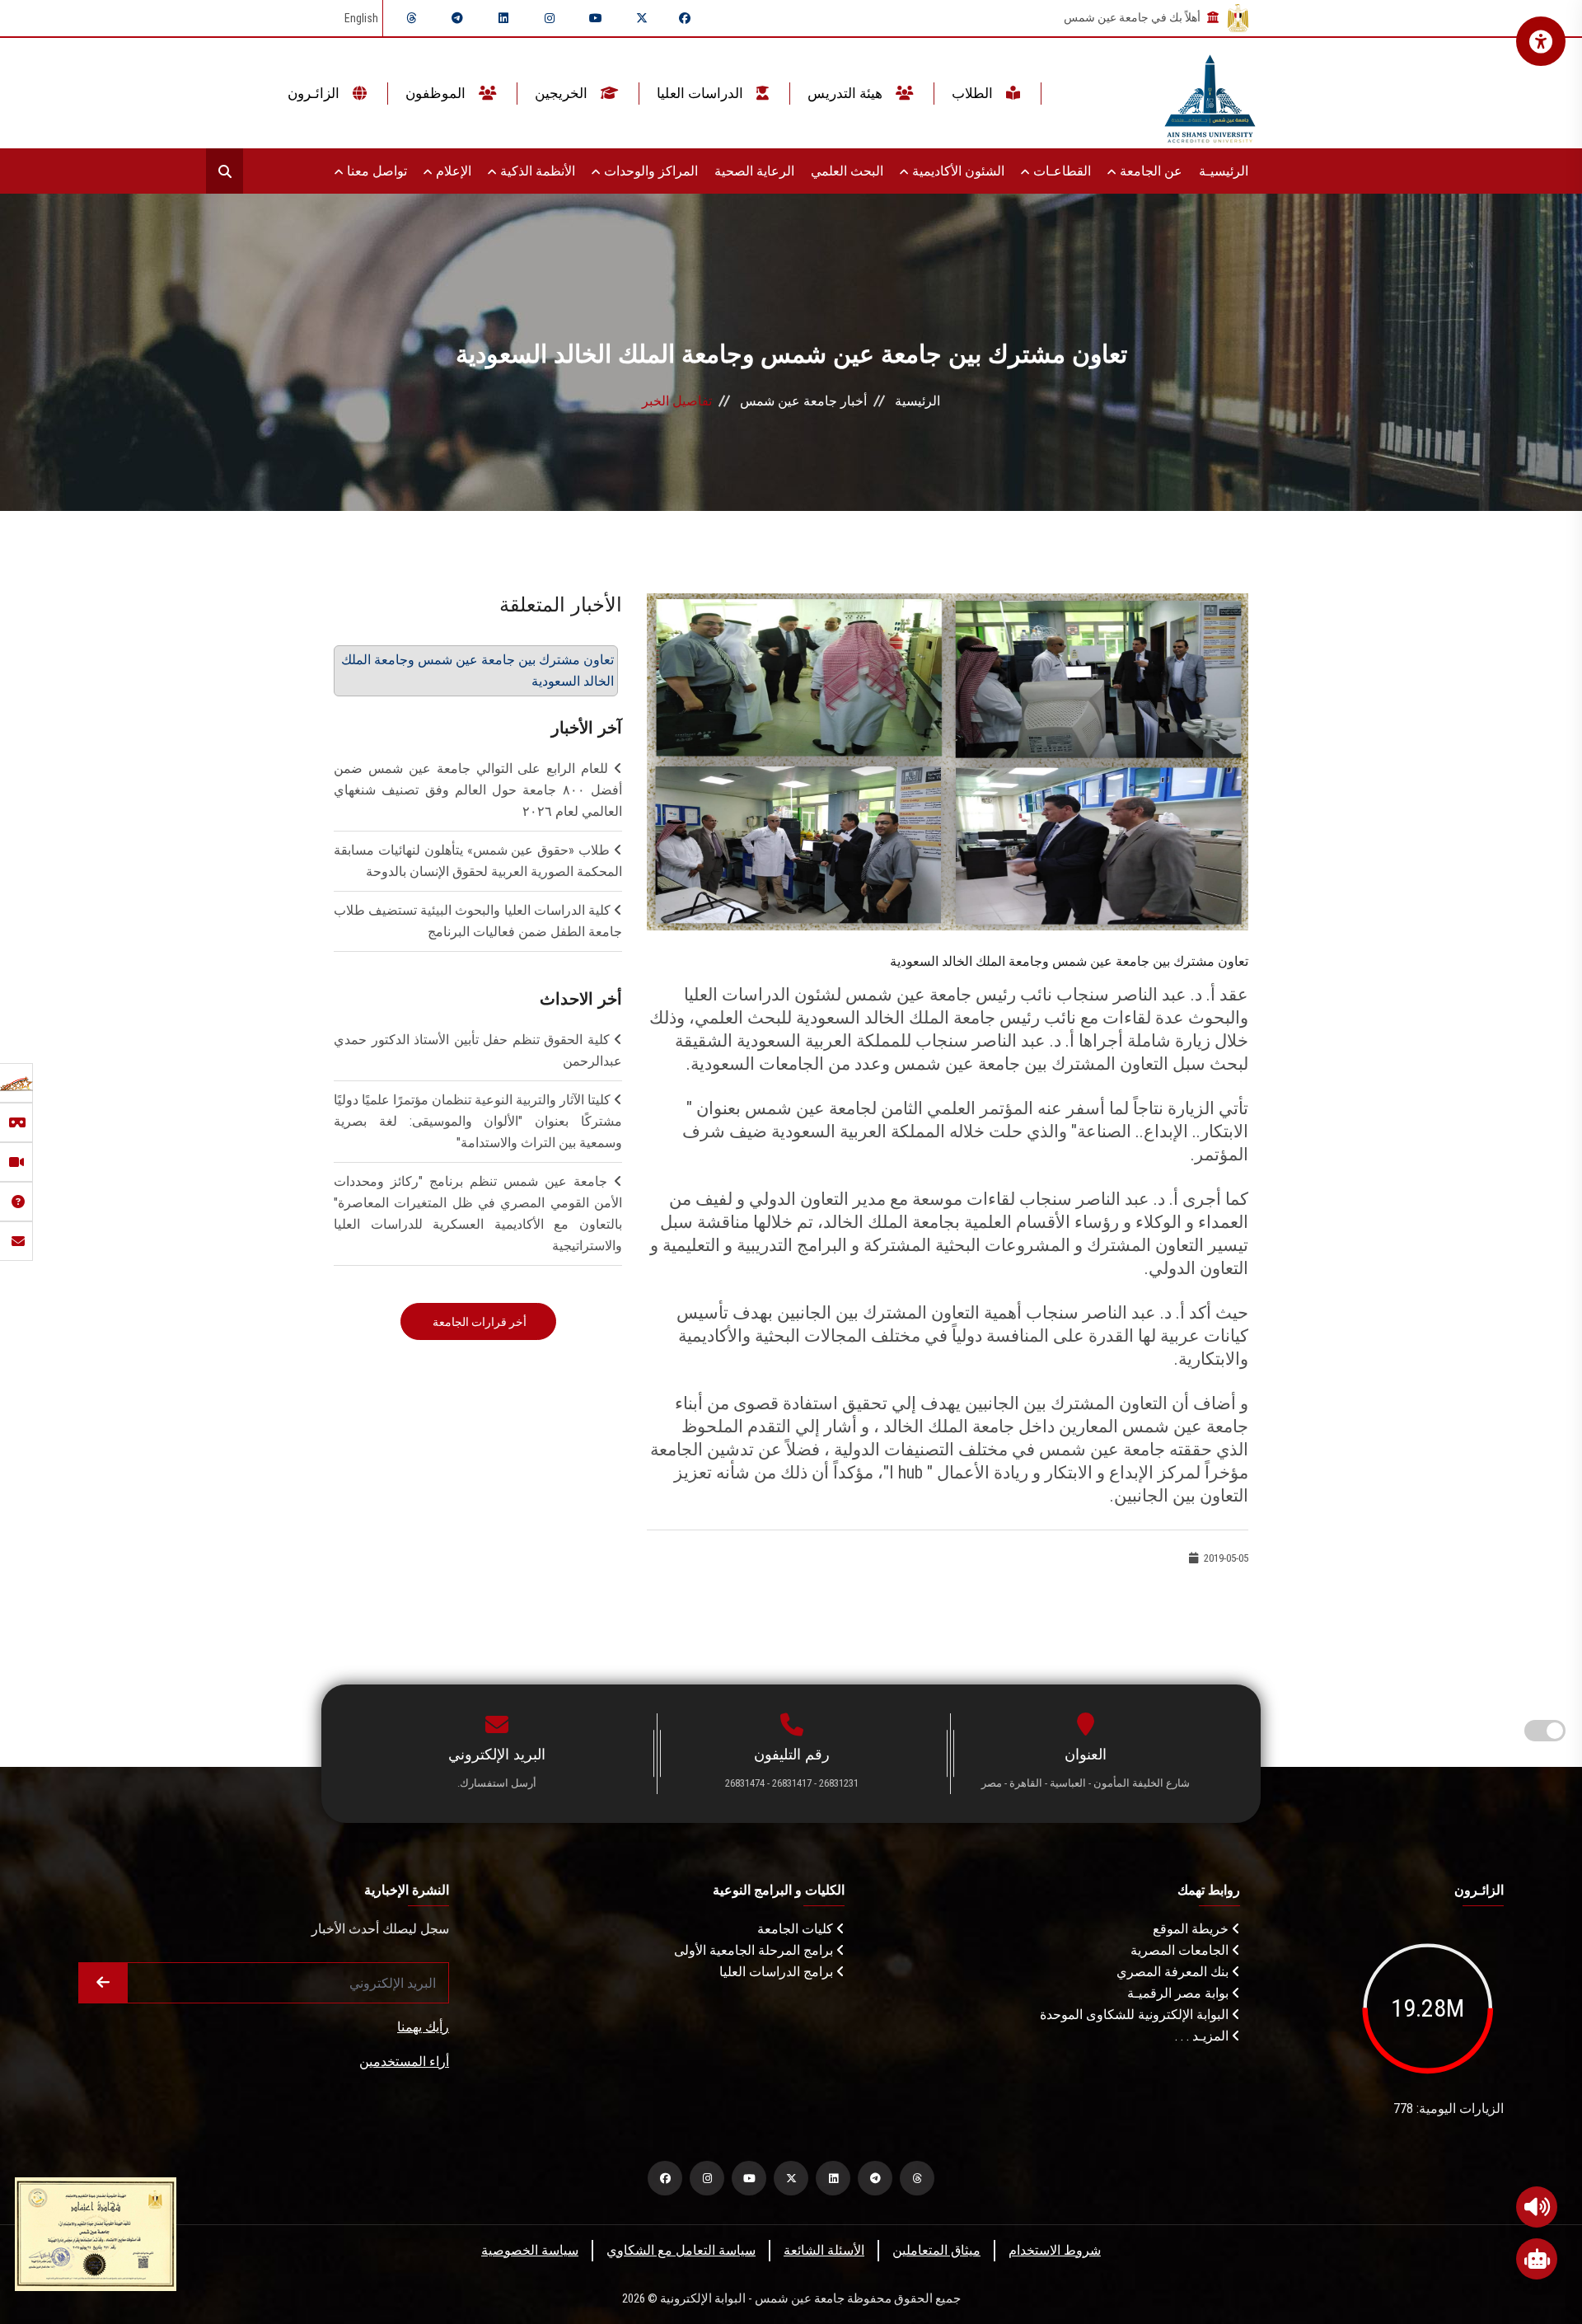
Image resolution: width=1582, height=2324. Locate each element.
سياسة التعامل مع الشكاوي (681, 2250)
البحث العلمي (847, 171)
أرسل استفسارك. (497, 1783)
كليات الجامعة (797, 1929)
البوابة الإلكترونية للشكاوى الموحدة (1136, 2015)
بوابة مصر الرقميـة (1179, 1993)
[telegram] (457, 18)
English (361, 18)
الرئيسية (917, 401)
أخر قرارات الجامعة (478, 1322)
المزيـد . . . (1203, 2036)
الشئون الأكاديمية (957, 171)
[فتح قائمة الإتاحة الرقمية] (1541, 41)
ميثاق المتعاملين (936, 2250)
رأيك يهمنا (423, 2027)
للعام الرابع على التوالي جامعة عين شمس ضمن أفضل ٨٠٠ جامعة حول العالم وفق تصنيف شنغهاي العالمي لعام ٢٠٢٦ (478, 790)
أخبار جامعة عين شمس (803, 401)
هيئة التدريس (847, 93)
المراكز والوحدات (649, 171)
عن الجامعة (1149, 171)
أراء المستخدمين (404, 2062)
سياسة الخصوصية (530, 2250)
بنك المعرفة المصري (1174, 1972)
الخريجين (563, 93)
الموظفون (437, 93)
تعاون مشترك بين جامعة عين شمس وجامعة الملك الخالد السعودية (477, 670)
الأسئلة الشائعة (824, 2250)
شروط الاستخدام (1055, 2250)
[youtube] (596, 18)
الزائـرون (315, 93)
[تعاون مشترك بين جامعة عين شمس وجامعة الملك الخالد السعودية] (948, 761)
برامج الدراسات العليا (778, 1972)
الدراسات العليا (702, 93)
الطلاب (974, 93)
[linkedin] (503, 18)
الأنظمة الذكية (536, 171)
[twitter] (642, 18)
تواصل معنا (375, 171)
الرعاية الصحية (754, 171)
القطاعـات (1060, 171)
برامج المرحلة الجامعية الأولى (755, 1950)
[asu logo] (1210, 94)
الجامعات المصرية (1181, 1950)
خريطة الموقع (1192, 1929)
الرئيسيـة (1224, 171)
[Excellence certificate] (96, 2233)
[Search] (225, 171)
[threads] (411, 18)
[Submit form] (103, 1983)
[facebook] (685, 18)
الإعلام (452, 171)
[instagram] (550, 18)
